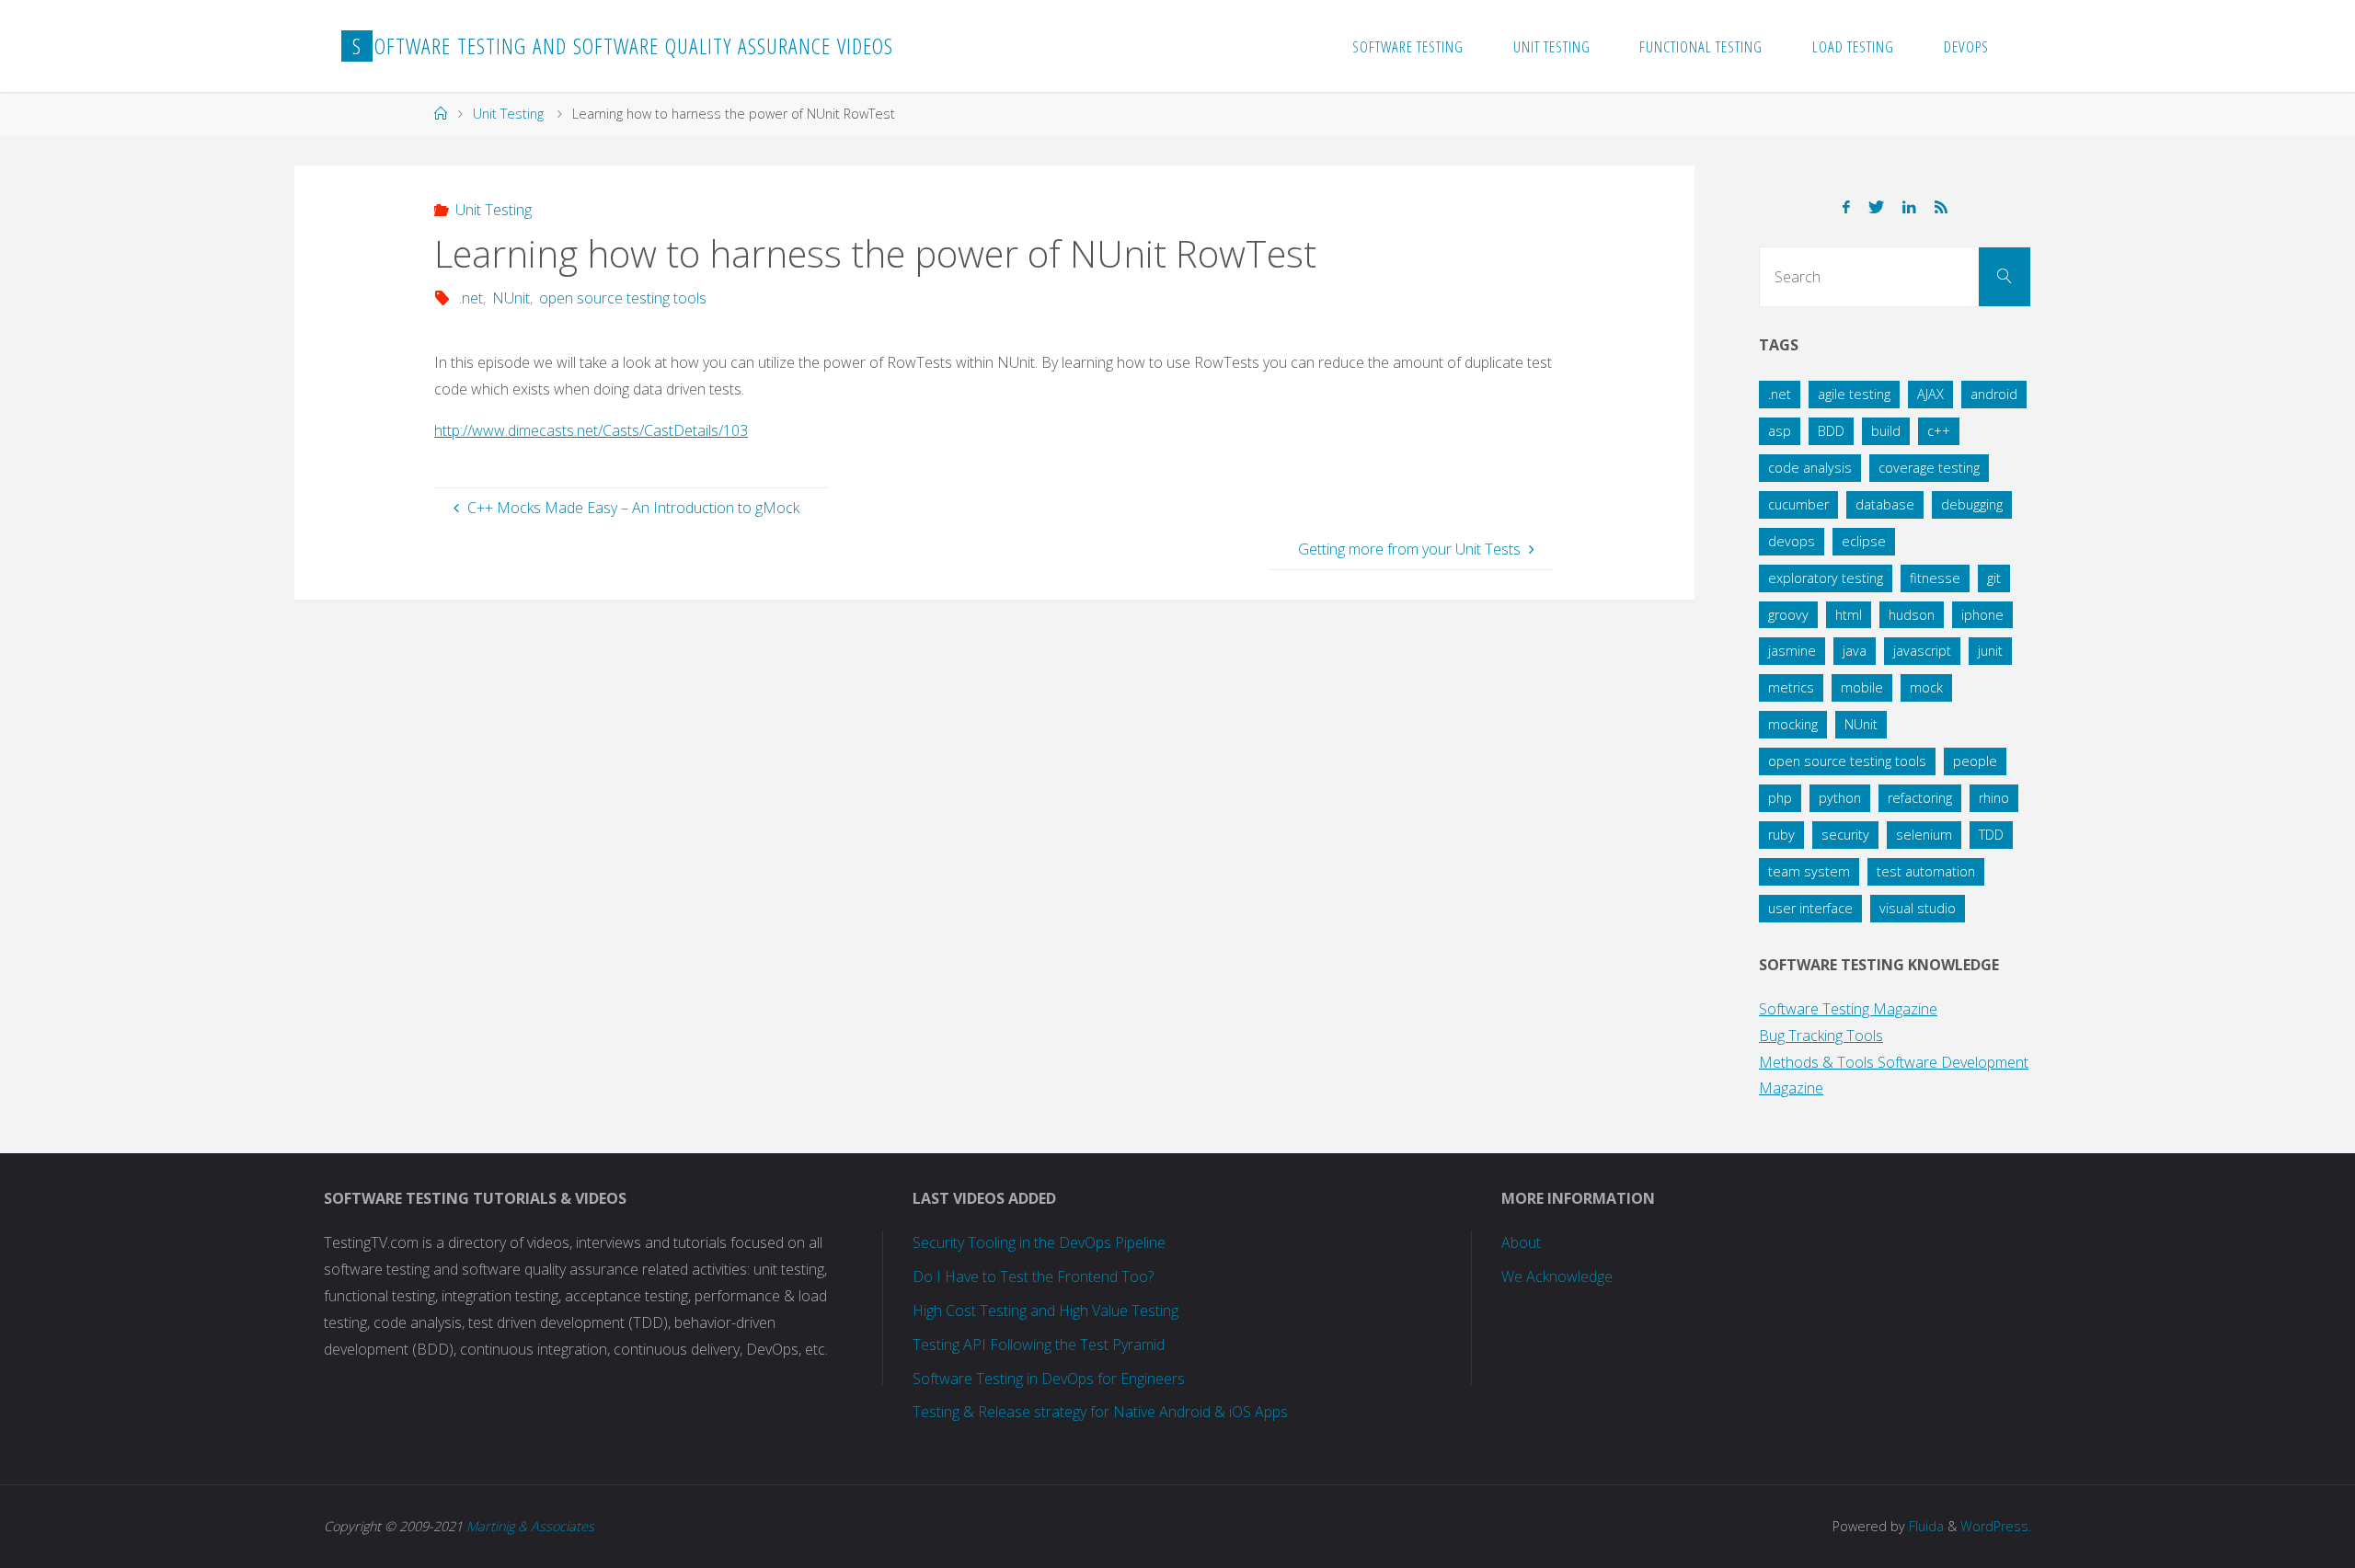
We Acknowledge (1557, 1276)
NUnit (511, 298)
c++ (1939, 431)
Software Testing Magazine (1848, 1009)
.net (471, 298)
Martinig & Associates (530, 1526)
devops (1792, 541)
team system (1809, 871)
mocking (1793, 724)
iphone (1982, 615)
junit (1990, 651)
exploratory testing (1826, 578)
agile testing (1854, 394)
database (1885, 504)
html (1849, 615)
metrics (1791, 687)
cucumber (1798, 504)
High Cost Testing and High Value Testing (1045, 1310)
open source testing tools (623, 298)
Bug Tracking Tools (1821, 1036)
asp (1780, 431)
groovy (1788, 615)
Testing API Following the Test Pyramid (1039, 1345)
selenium (1924, 835)
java (1855, 651)
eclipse (1864, 541)
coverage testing (1929, 468)
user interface (1810, 908)
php (1780, 798)
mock (1926, 687)
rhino (1994, 798)
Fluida (1924, 1526)
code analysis (1810, 468)
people (1975, 761)
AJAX (1930, 394)
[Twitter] (1876, 207)
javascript (1922, 651)
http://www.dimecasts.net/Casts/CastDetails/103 (591, 430)
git (1994, 578)
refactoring (1920, 798)
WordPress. (1996, 1526)
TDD (1991, 835)
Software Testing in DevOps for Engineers (1049, 1379)
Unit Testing (508, 114)
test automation (1926, 871)
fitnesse (1935, 578)
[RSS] (1941, 207)
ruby (1781, 835)
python (1840, 798)
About (1521, 1242)
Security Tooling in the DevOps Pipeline (1039, 1242)
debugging (1972, 504)
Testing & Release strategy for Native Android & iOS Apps (1100, 1412)
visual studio (1918, 908)
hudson (1912, 615)
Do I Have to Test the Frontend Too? (1033, 1276)
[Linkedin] (1909, 207)
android (1994, 394)
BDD (1831, 431)
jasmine (1792, 651)
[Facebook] (1846, 207)
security (1845, 835)
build (1886, 431)
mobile (1862, 687)
